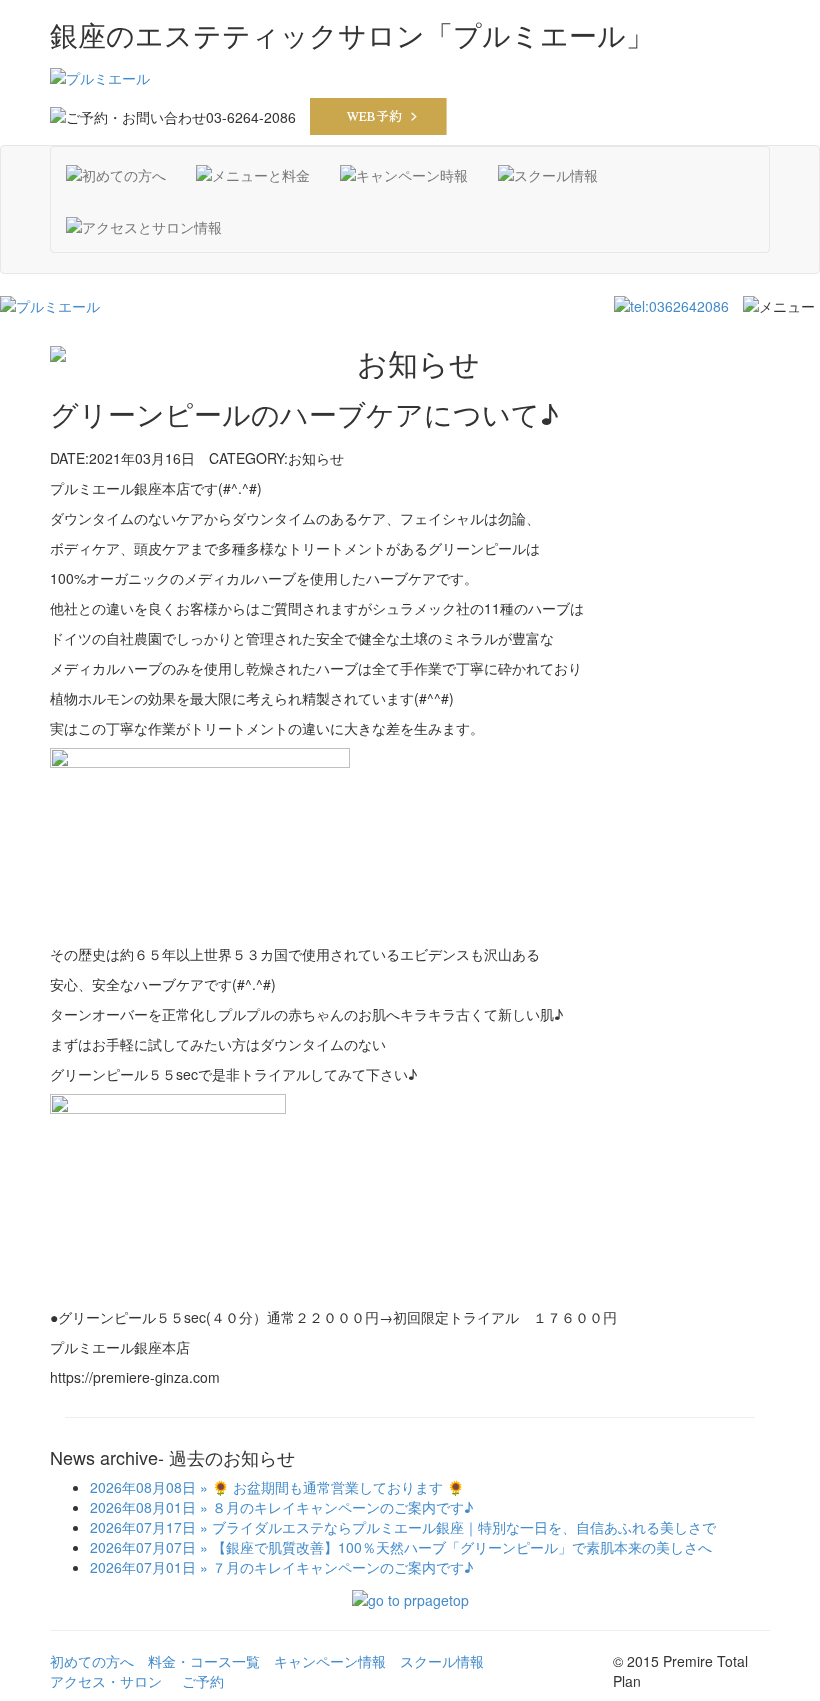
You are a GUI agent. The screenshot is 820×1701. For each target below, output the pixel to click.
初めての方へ (92, 1661)
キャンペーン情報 (330, 1661)
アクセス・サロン (106, 1681)
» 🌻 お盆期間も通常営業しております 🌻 (330, 1487)
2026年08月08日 (143, 1487)
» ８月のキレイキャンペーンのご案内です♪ (334, 1507)
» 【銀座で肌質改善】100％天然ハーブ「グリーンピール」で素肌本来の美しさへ (454, 1547)
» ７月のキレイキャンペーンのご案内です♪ (334, 1567)
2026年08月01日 (143, 1507)
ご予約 (203, 1681)
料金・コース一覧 (204, 1661)
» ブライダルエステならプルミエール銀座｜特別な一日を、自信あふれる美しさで (456, 1527)
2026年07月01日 (143, 1567)
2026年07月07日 (143, 1547)
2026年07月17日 (143, 1527)
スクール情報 (442, 1661)
